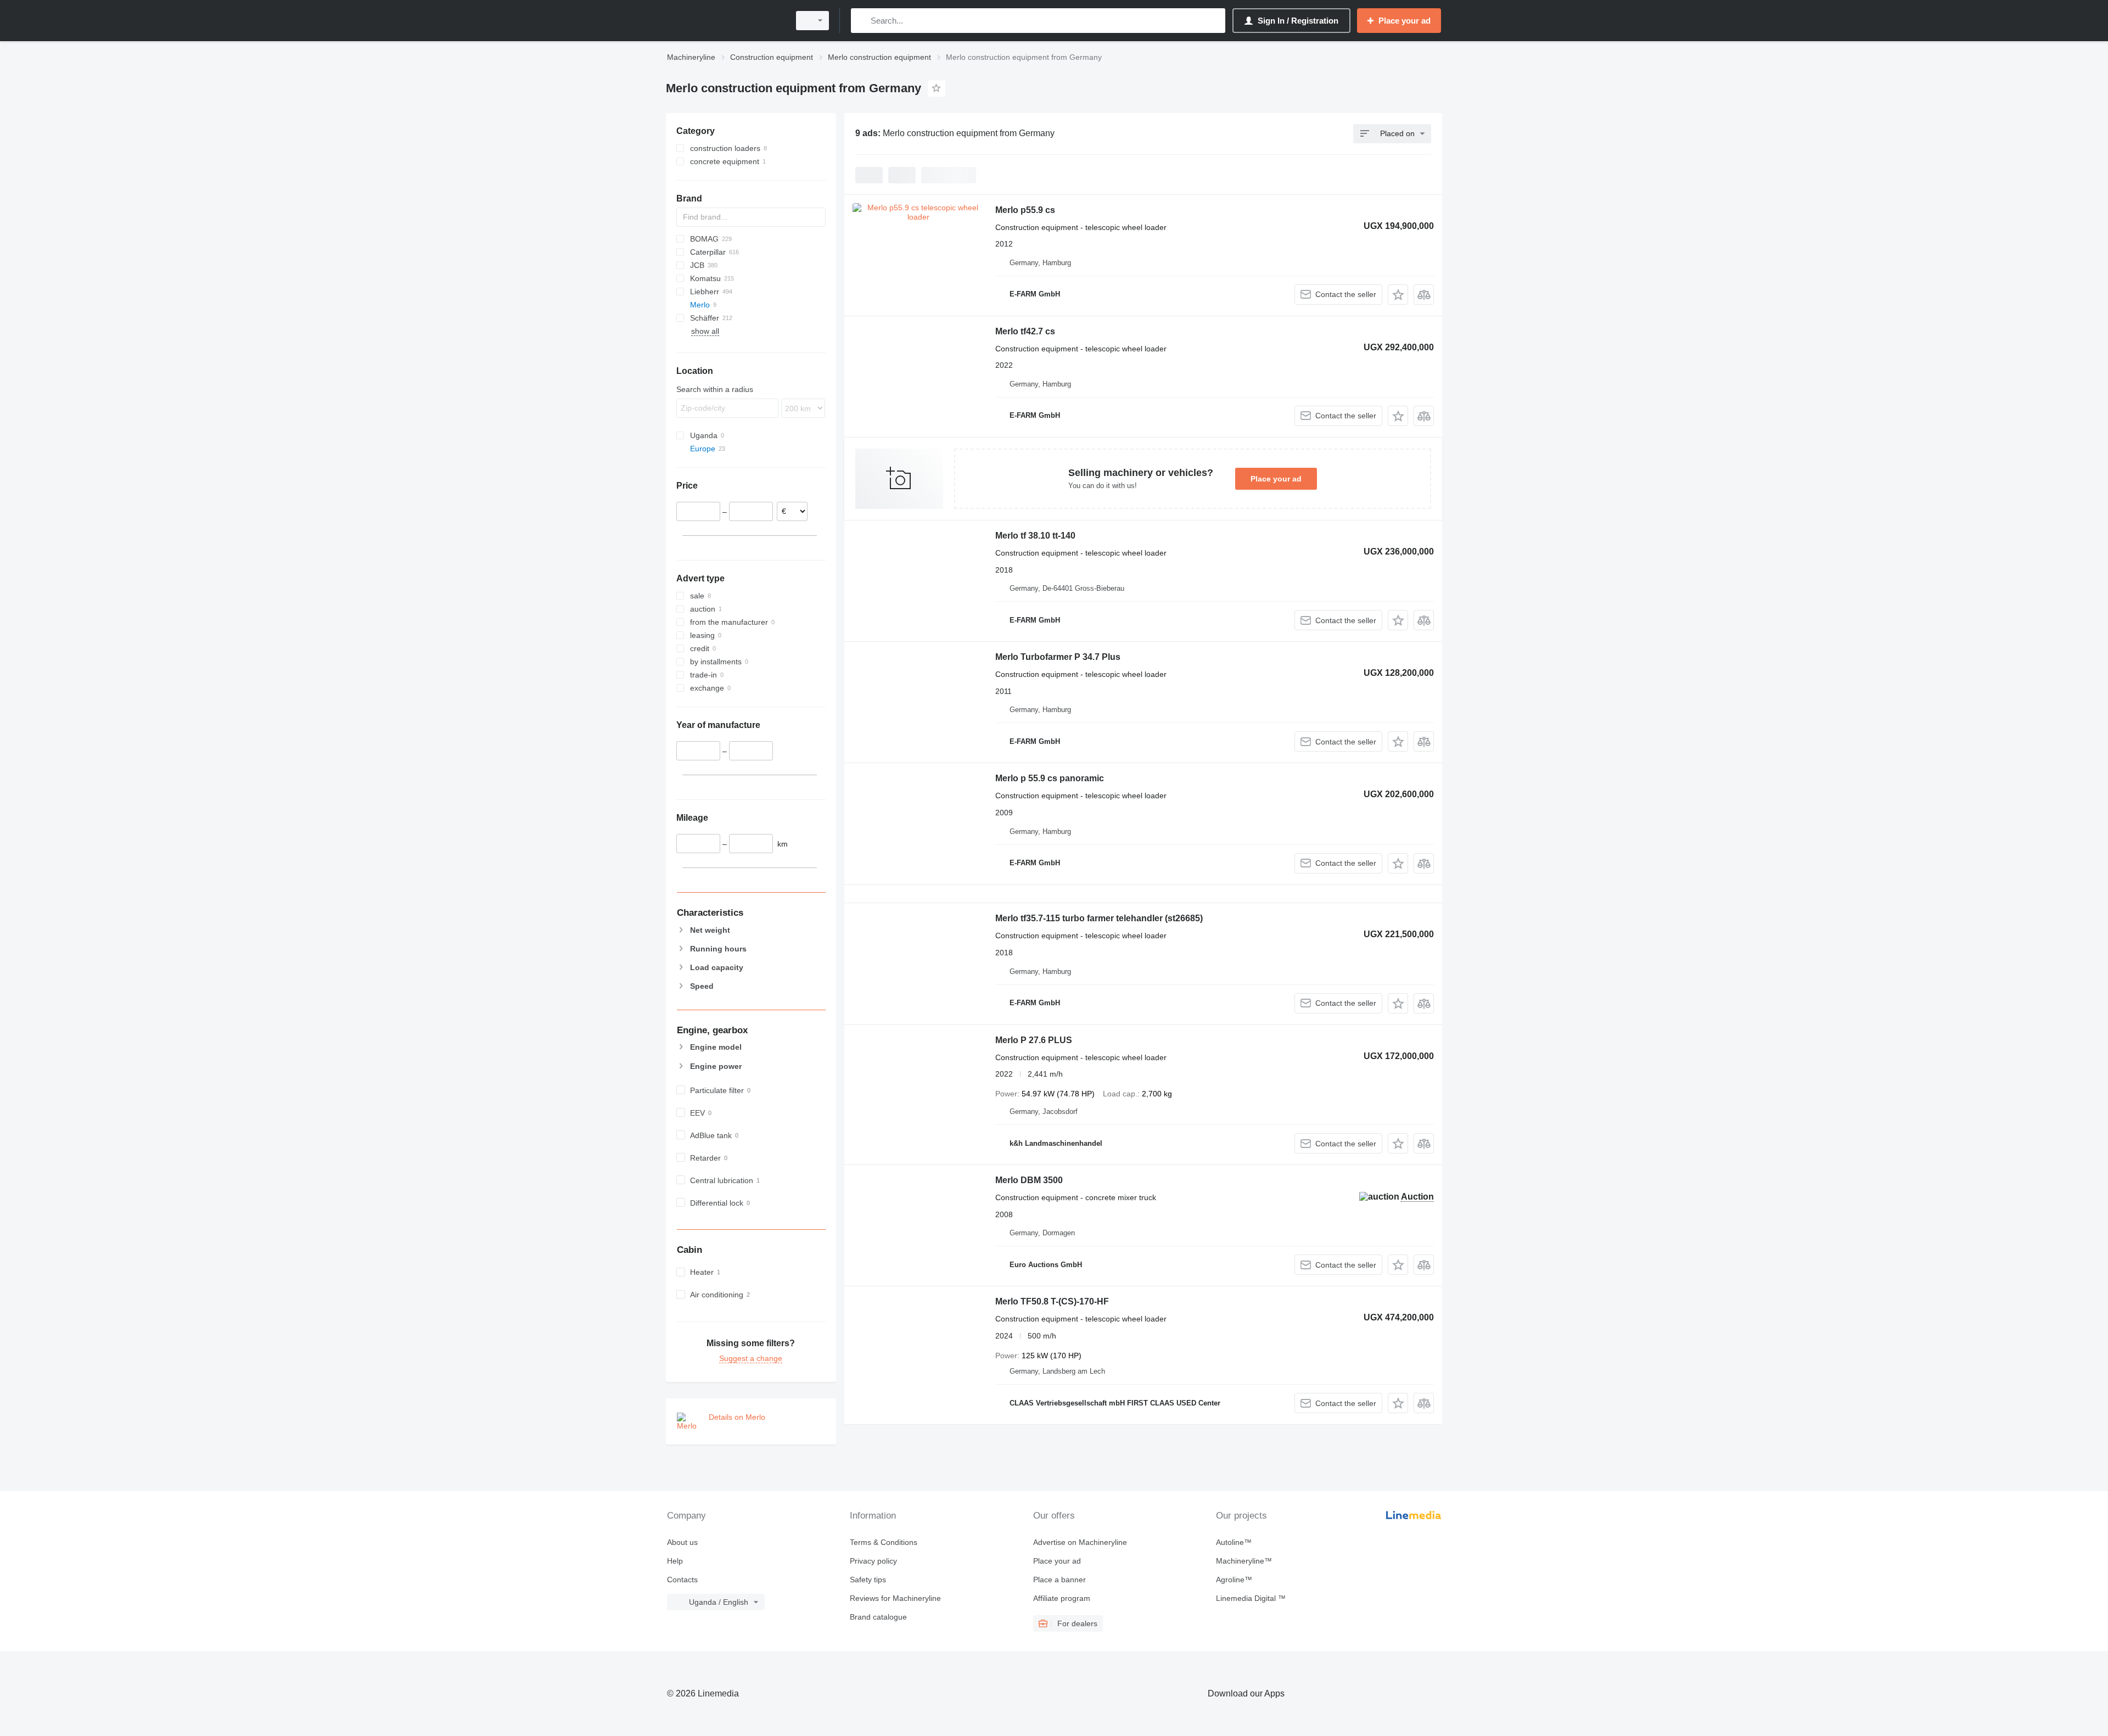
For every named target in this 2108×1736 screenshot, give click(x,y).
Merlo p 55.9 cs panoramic (1050, 778)
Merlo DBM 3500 (1029, 1180)
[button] (1398, 295)
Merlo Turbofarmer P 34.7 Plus (1058, 657)
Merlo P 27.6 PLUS (1034, 1040)
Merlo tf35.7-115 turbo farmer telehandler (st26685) (1099, 918)
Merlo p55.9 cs (1025, 210)
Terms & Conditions (884, 1542)
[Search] (862, 21)
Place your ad (1276, 479)
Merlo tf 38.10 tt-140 (1035, 536)
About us (682, 1542)
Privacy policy (873, 1561)
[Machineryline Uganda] (725, 21)
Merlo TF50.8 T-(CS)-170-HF (1052, 1301)
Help (675, 1561)
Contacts (682, 1580)
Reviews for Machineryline (895, 1598)
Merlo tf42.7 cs (1025, 331)
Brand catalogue (878, 1617)
